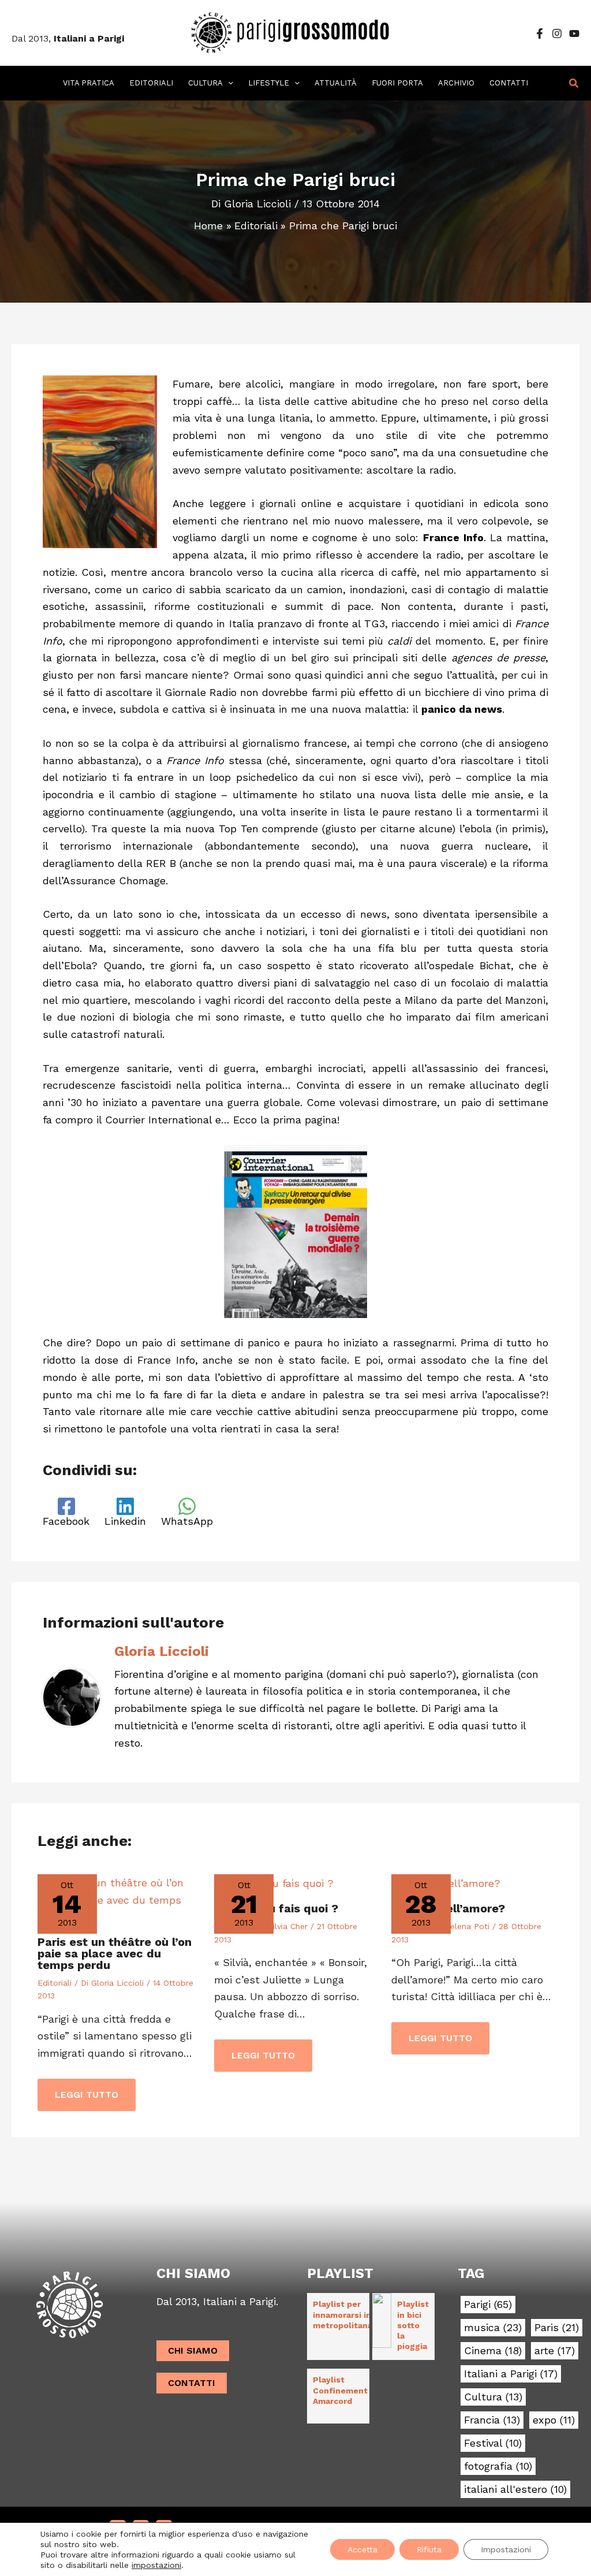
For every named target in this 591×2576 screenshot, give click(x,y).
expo (554, 2420)
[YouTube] (574, 33)
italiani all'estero (515, 2489)
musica (493, 2328)
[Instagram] (557, 33)
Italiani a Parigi (511, 2374)
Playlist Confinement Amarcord (340, 2390)
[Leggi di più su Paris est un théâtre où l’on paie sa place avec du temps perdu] (119, 1899)
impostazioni (156, 2565)
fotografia (498, 2466)
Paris (557, 2328)
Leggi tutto (87, 2095)
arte (555, 2351)
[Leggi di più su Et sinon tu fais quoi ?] (274, 1883)
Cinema (493, 2351)
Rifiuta (429, 2549)
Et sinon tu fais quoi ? (276, 1908)
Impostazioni (506, 2549)
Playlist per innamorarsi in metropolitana (343, 2314)
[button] (228, 83)
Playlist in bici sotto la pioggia (413, 2325)
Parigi (488, 2305)
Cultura (493, 2397)
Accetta (362, 2549)
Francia (492, 2420)
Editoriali (55, 1983)
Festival (493, 2443)
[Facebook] (540, 33)
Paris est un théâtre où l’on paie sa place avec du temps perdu (115, 1953)
